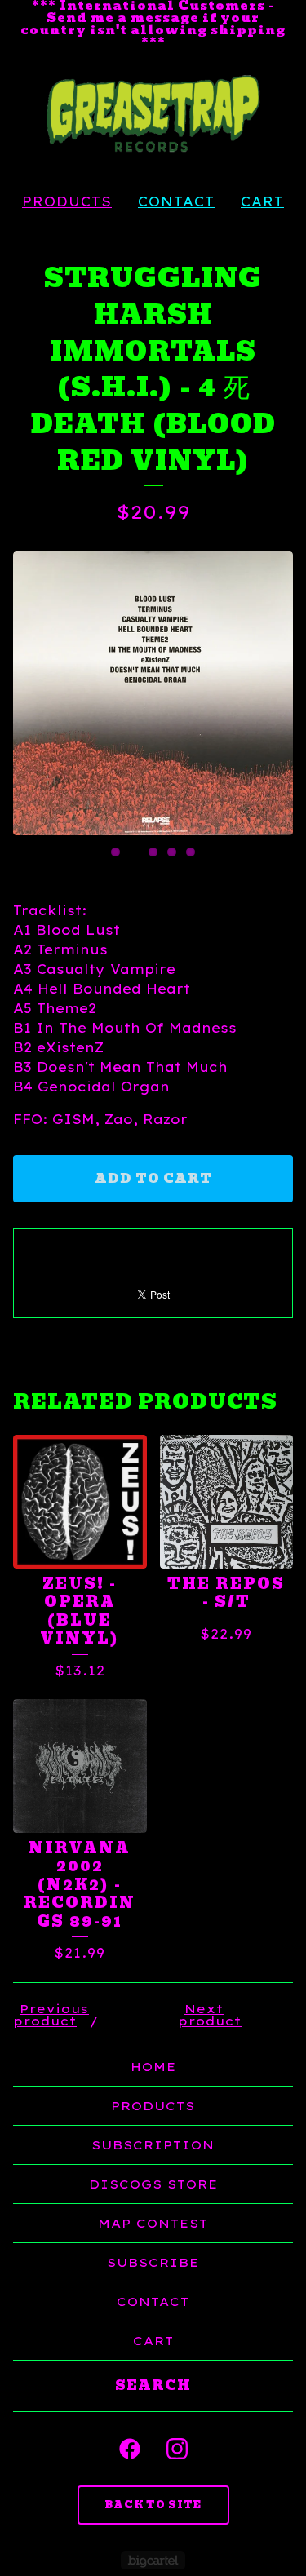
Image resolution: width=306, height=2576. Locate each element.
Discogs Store (153, 2184)
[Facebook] (130, 2449)
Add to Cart (153, 1179)
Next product (210, 2015)
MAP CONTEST (153, 2223)
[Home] (153, 114)
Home (153, 2067)
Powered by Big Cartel (153, 2560)
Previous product (51, 2015)
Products (67, 201)
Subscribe (153, 2262)
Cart (262, 201)
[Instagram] (177, 2449)
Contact (176, 201)
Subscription (153, 2145)
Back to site (153, 2505)
